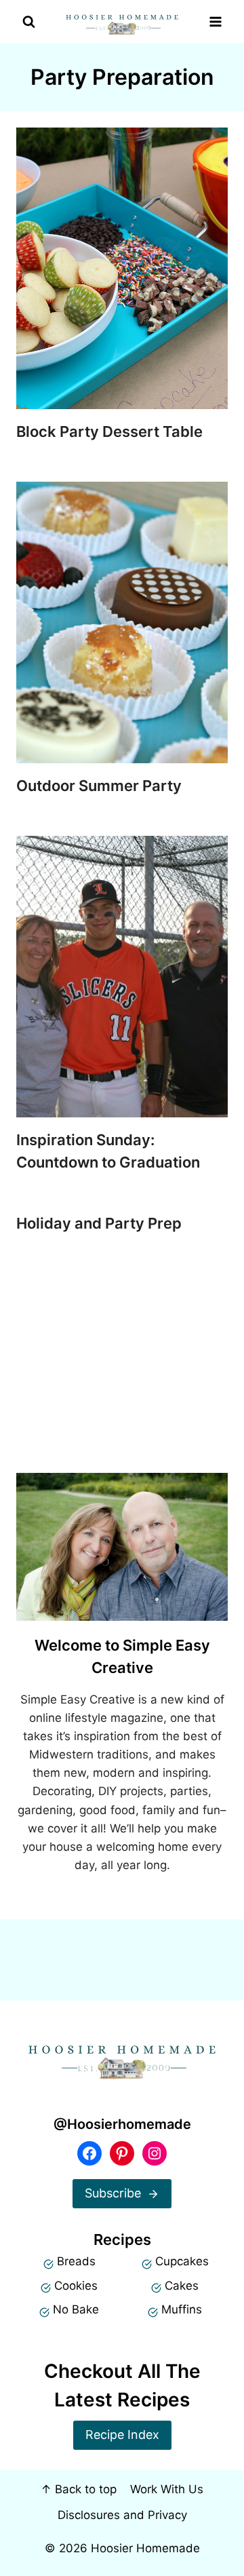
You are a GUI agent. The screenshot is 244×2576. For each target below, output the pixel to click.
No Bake (76, 2309)
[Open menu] (215, 22)
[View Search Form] (29, 22)
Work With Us (167, 2489)
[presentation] (122, 268)
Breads (76, 2261)
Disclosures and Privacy (122, 2515)
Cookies (76, 2286)
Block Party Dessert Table (109, 431)
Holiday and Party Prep (99, 1223)
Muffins (182, 2309)
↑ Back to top (79, 2489)
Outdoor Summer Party (99, 786)
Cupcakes (182, 2261)
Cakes (182, 2286)
